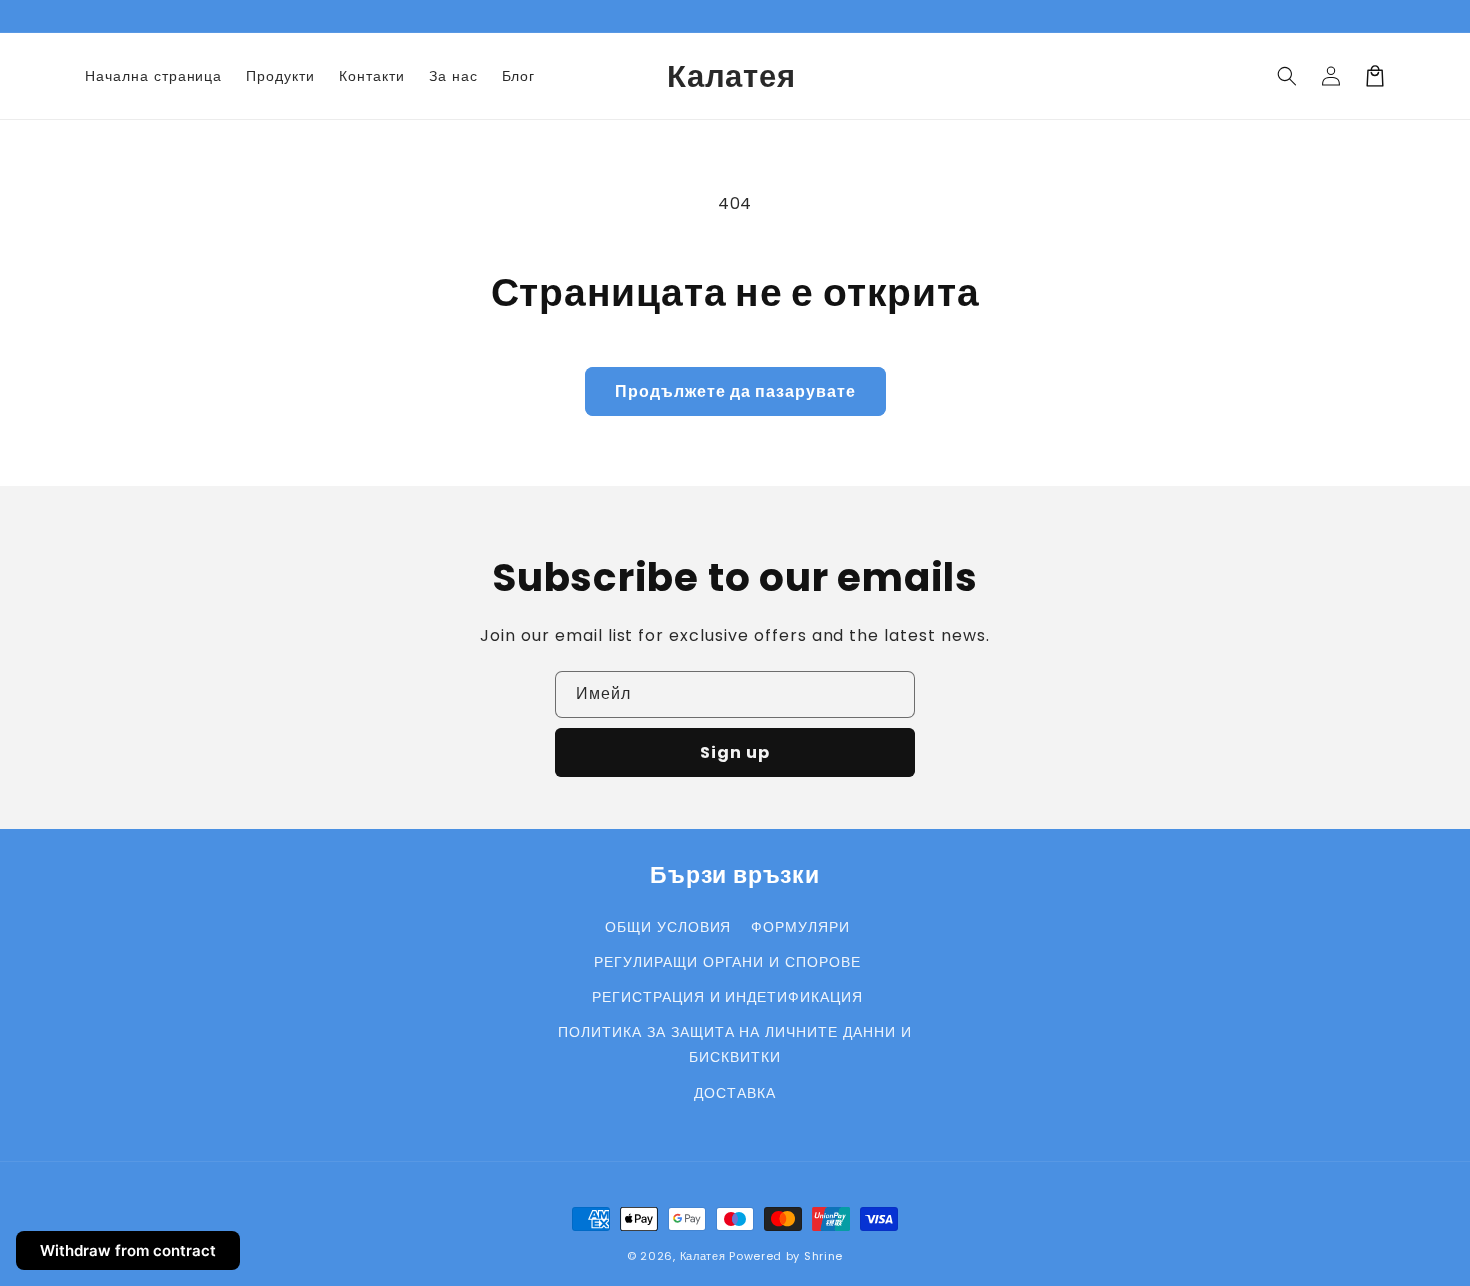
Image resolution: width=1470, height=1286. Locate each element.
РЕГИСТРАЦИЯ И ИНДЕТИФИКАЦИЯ (727, 997)
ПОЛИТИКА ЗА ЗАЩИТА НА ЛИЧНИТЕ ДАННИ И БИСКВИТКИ (735, 1044)
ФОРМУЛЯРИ (800, 927)
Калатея (703, 1256)
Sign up (735, 752)
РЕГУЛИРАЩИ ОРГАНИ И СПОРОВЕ (727, 962)
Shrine (823, 1256)
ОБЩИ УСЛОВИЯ (668, 927)
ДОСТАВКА (735, 1093)
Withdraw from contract (128, 1250)
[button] (1287, 76)
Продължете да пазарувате (735, 391)
